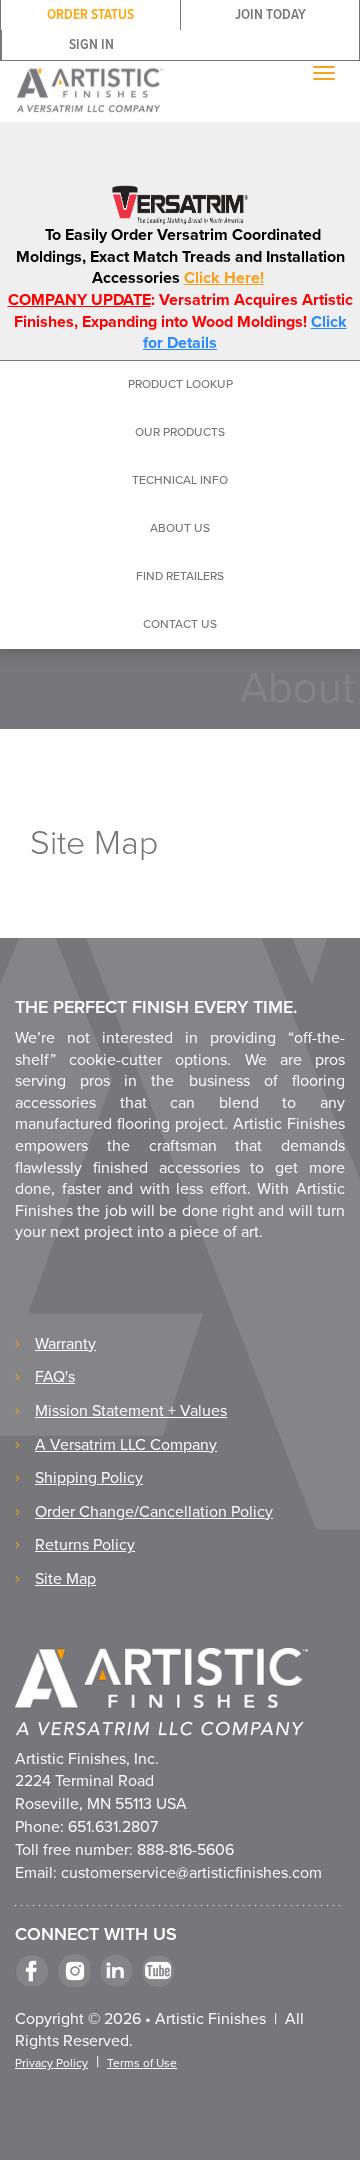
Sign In (91, 45)
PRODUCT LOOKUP (180, 384)
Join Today (270, 15)
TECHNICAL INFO (180, 480)
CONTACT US (180, 624)
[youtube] (157, 1970)
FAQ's (55, 1377)
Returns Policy (85, 1545)
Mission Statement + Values (131, 1411)
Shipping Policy (89, 1478)
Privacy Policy (51, 2063)
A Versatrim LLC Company (126, 1445)
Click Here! (224, 278)
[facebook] (31, 1970)
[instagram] (73, 1970)
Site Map (65, 1579)
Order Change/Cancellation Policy (154, 1512)
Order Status (90, 15)
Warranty (65, 1344)
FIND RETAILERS (180, 576)
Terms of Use (142, 2063)
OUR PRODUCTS (180, 432)
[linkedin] (115, 1970)
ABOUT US (180, 528)
